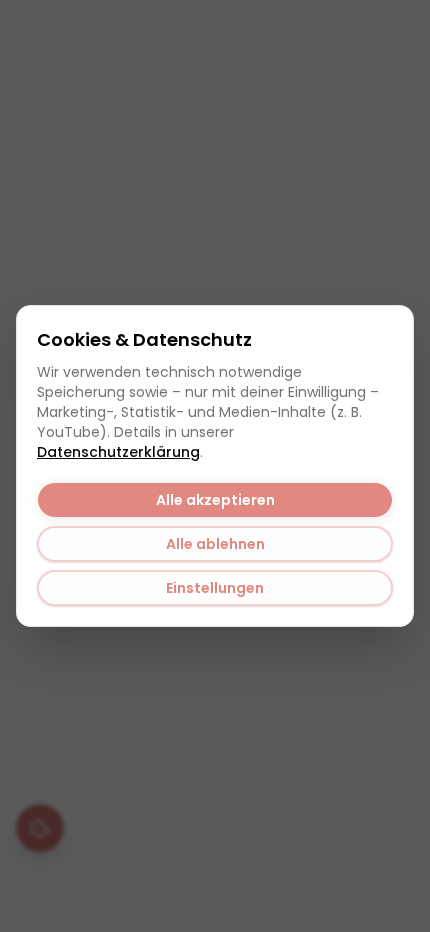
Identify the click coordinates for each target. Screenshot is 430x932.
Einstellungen (215, 588)
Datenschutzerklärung (118, 452)
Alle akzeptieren (215, 500)
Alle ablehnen (215, 544)
